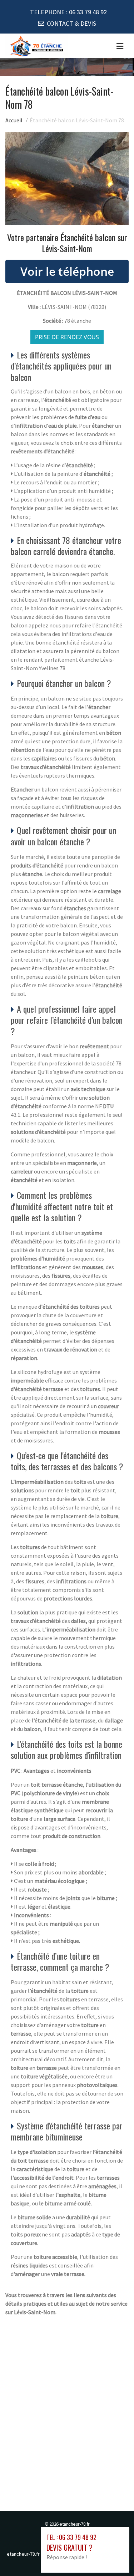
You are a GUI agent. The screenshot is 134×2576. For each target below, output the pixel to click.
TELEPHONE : (68, 12)
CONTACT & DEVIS (71, 23)
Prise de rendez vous (67, 337)
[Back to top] (114, 2556)
